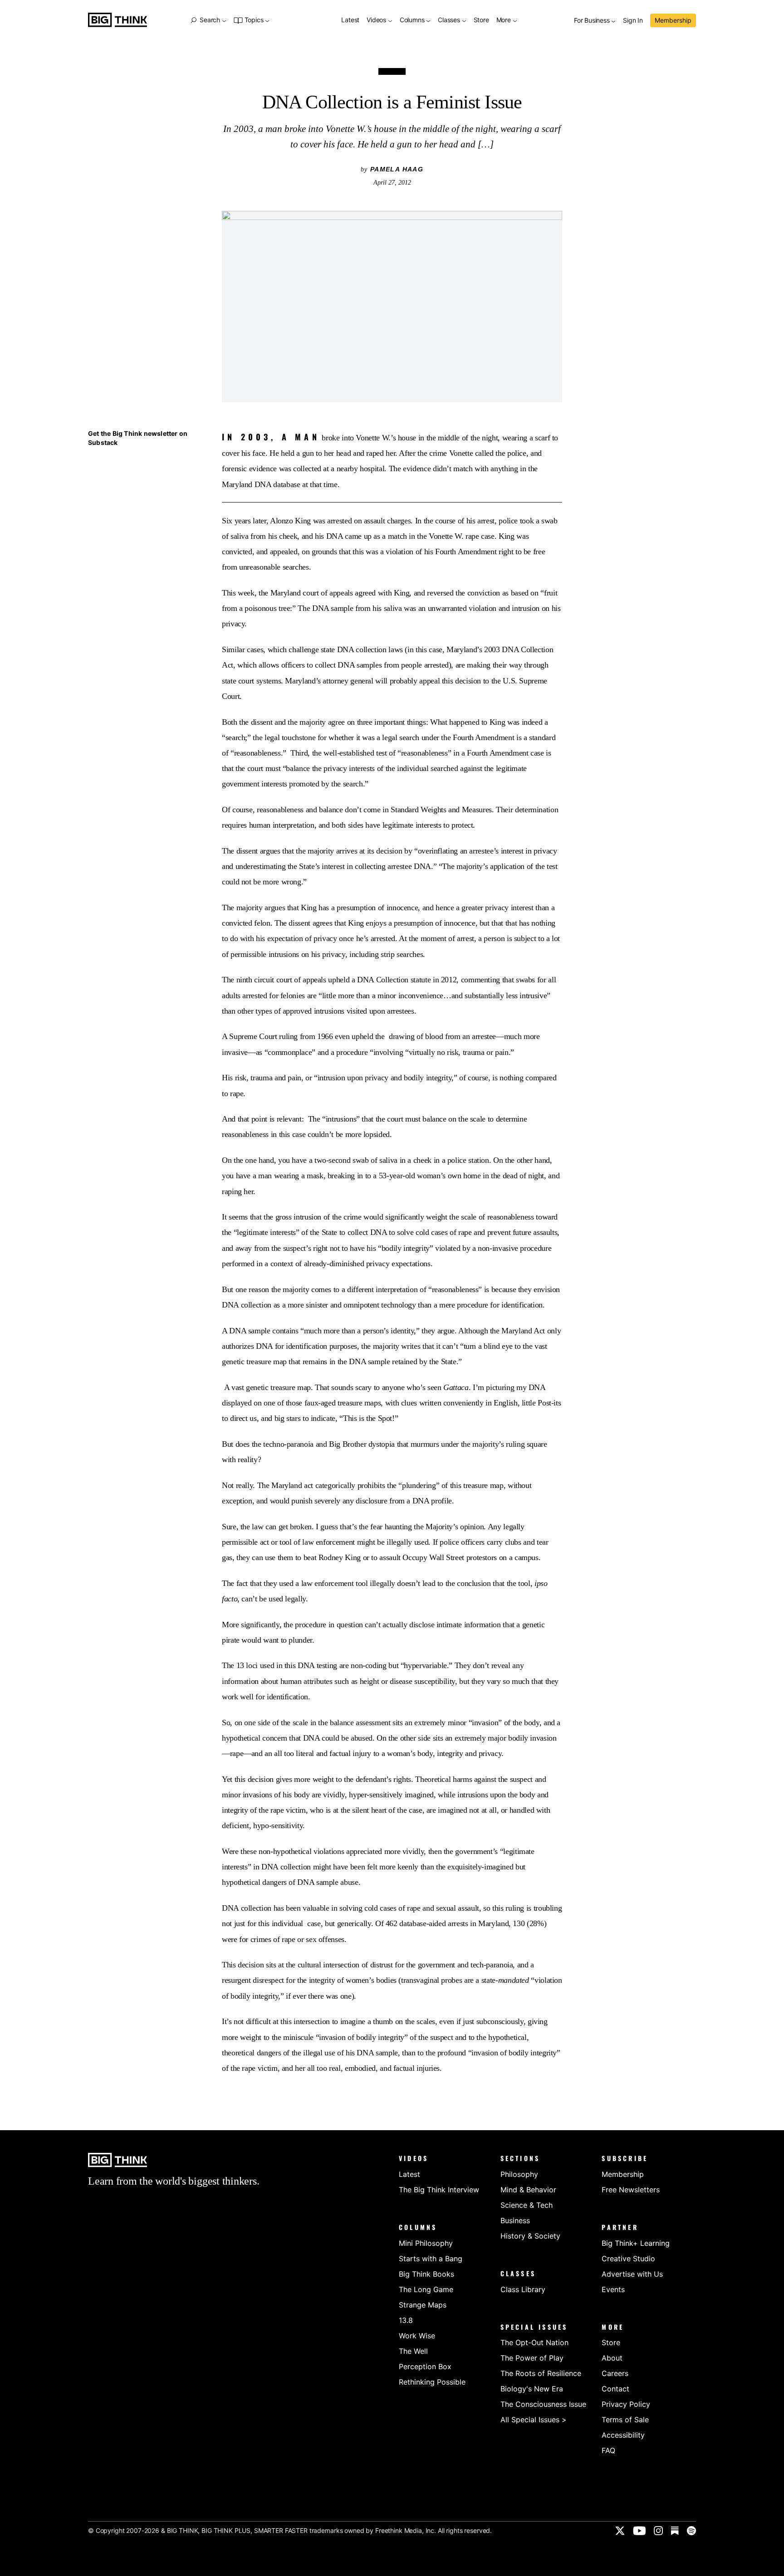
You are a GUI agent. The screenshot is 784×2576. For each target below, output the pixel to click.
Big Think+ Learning (636, 2243)
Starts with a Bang (431, 2259)
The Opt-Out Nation (534, 2342)
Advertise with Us (632, 2274)
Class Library (523, 2289)
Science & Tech (527, 2205)
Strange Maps (423, 2305)
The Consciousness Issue (543, 2404)
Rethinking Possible (432, 2382)
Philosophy (519, 2174)
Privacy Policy (626, 2404)
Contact (615, 2389)
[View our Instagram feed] (658, 2531)
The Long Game (426, 2289)
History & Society (530, 2236)
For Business (593, 21)
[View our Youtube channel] (639, 2531)
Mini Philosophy (426, 2243)
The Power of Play (532, 2358)
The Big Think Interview (439, 2190)
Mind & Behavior (528, 2190)
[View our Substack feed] (675, 2531)
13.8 (406, 2320)
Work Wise (417, 2336)
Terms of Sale (625, 2420)
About (612, 2358)
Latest (350, 20)
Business (515, 2220)
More (505, 20)
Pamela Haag (397, 169)
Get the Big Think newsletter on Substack (138, 438)
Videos (377, 20)
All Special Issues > (534, 2420)
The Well (413, 2351)
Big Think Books (426, 2274)
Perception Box (425, 2366)
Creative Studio (628, 2259)
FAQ (608, 2450)
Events (613, 2289)
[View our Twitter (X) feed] (620, 2531)
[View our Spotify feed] (691, 2531)
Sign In (633, 21)
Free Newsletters (631, 2190)
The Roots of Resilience (541, 2373)
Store (481, 20)
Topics (254, 20)
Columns (413, 20)
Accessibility (623, 2435)
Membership (673, 20)
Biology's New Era (532, 2389)
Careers (615, 2373)
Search (210, 20)
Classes (450, 20)
